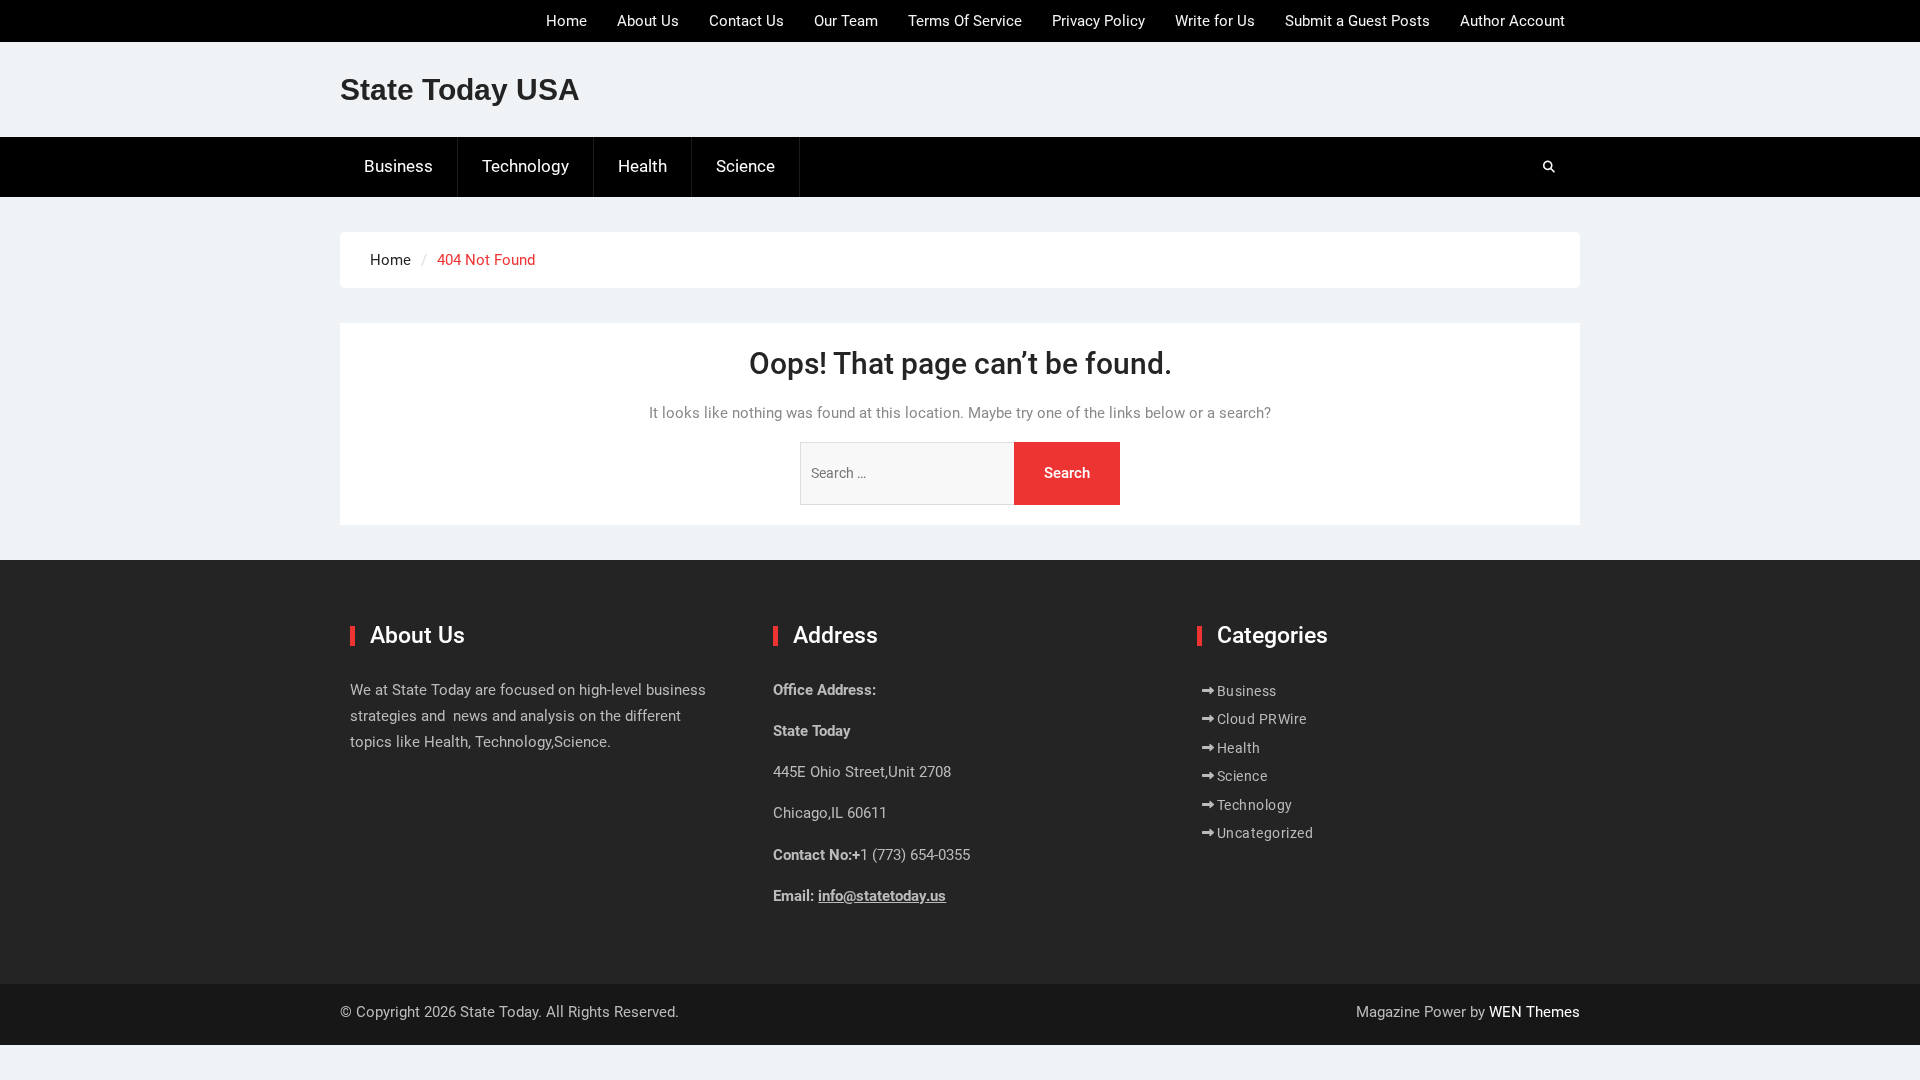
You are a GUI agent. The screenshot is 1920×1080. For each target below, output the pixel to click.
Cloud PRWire (1262, 719)
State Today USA (460, 89)
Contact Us (746, 21)
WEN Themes (1534, 1012)
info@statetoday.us (882, 896)
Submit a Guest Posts (1357, 21)
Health (642, 166)
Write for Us (1215, 21)
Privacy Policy (1098, 21)
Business (398, 166)
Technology (525, 166)
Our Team (846, 21)
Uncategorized (1265, 833)
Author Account (1512, 21)
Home (566, 21)
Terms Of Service (965, 21)
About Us (648, 21)
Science (745, 166)
